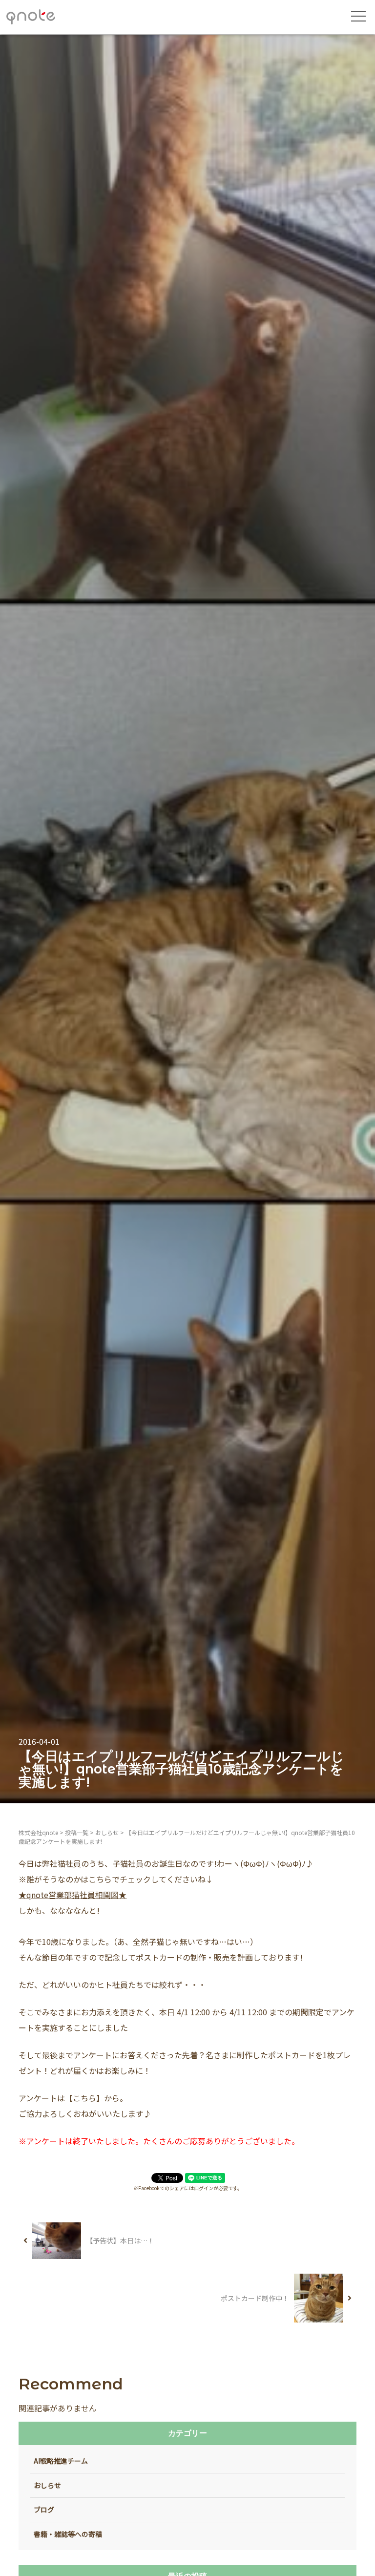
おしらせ (47, 2485)
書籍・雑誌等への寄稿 (68, 2534)
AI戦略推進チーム (61, 2461)
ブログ (44, 2510)
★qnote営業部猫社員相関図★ (73, 1895)
